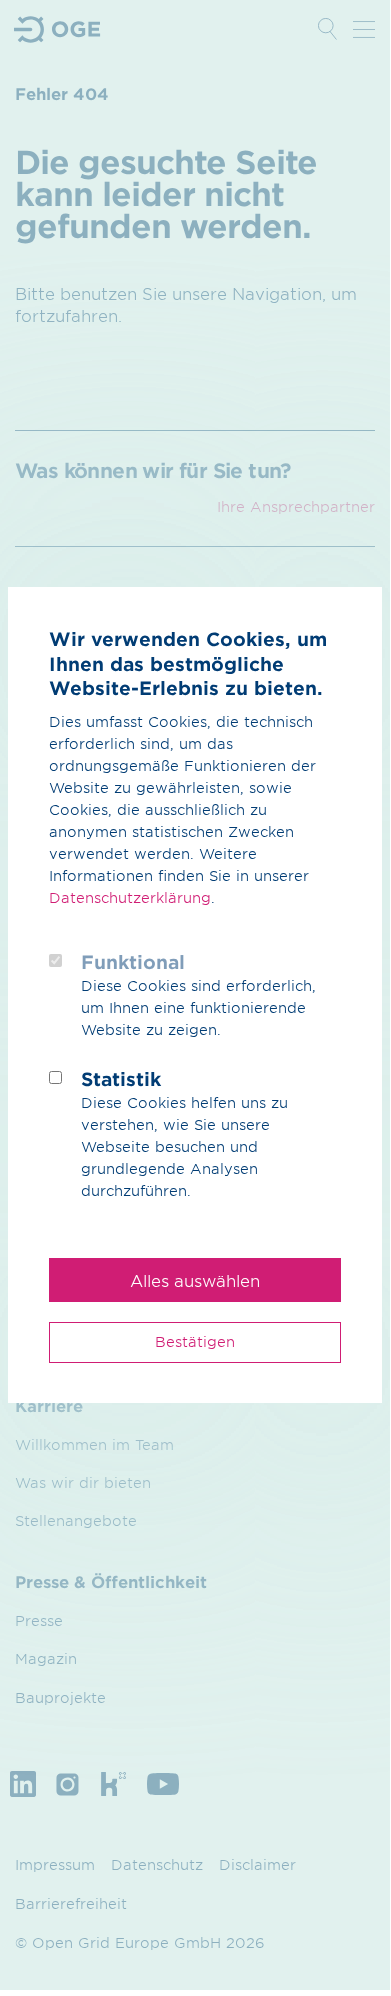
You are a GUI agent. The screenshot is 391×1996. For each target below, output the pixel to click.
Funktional (133, 962)
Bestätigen (195, 1341)
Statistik (121, 1079)
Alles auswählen (195, 1280)
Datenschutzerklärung (130, 897)
